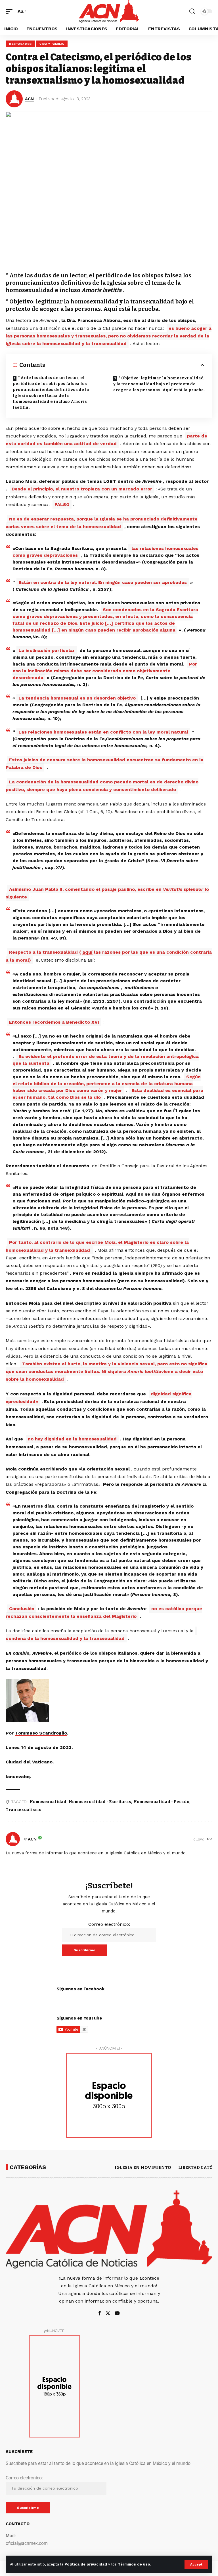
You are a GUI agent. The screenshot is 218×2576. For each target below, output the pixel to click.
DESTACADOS (20, 44)
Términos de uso (134, 2564)
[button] (196, 2564)
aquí (87, 952)
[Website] (209, 1839)
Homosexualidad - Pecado (161, 1802)
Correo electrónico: (109, 1924)
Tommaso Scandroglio (41, 1733)
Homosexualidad (48, 1802)
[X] (108, 2313)
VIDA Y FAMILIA (52, 44)
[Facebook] (100, 2313)
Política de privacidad (86, 2564)
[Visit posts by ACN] (13, 1839)
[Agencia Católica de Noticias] (109, 11)
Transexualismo (24, 1810)
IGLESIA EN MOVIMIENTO (143, 2167)
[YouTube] (117, 2313)
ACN (29, 99)
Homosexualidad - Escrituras (100, 1802)
